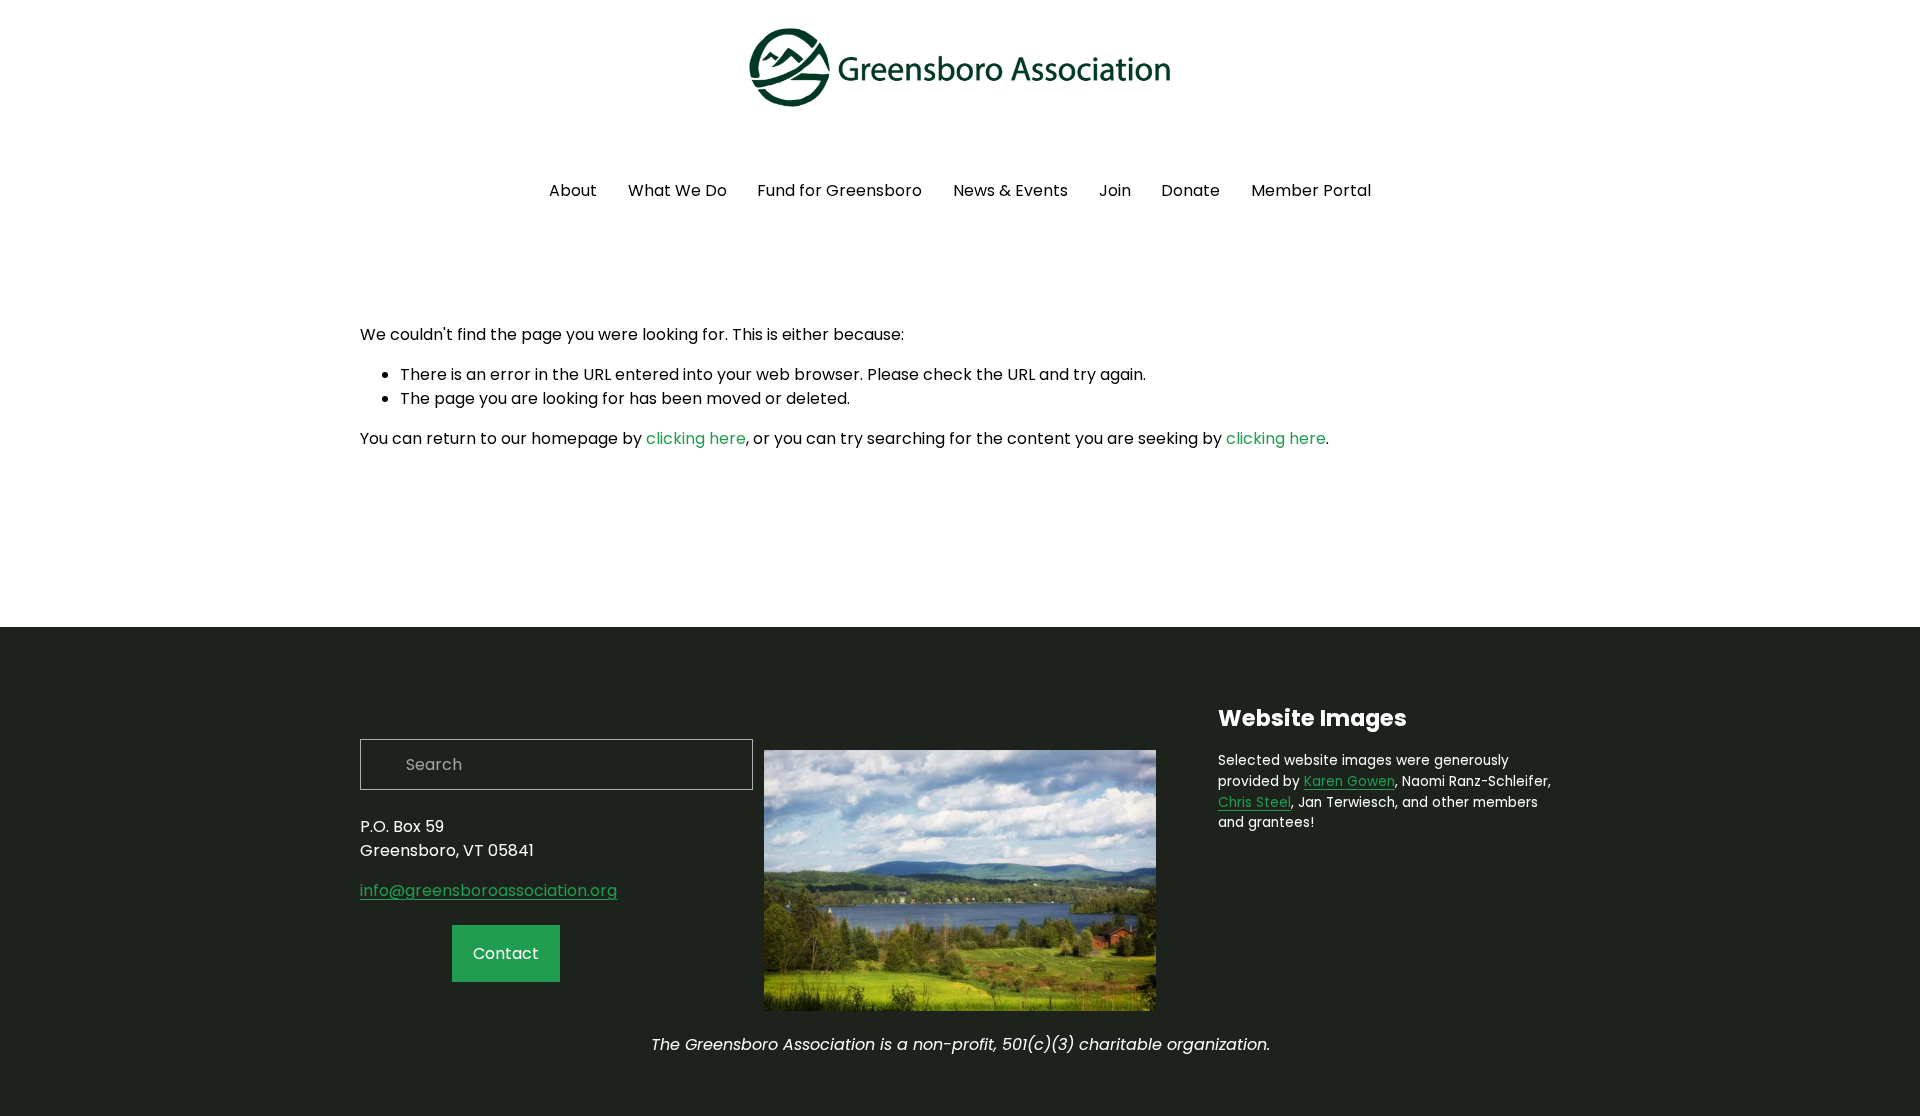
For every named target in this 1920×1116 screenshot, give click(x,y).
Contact (506, 953)
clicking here (696, 438)
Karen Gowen (1349, 781)
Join (1115, 190)
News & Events (1010, 190)
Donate (1190, 190)
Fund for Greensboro (839, 190)
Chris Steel (1254, 802)
